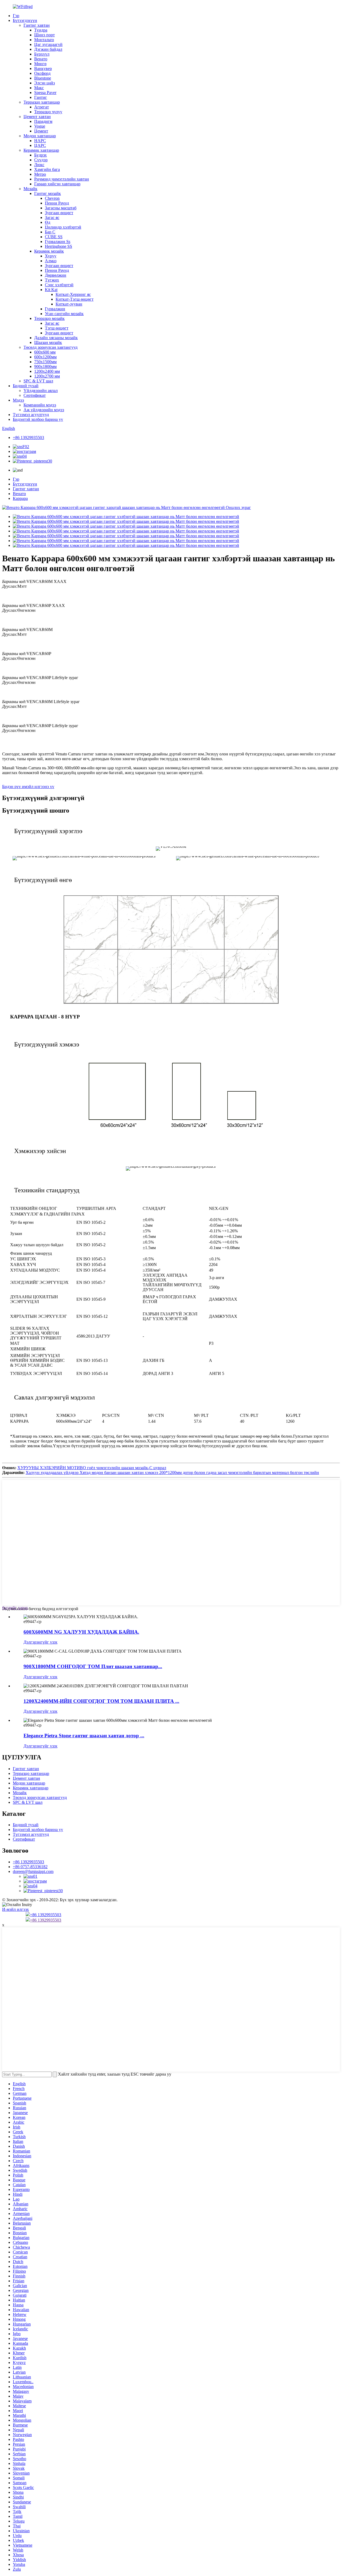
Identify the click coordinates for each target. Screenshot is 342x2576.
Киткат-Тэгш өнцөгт (75, 299)
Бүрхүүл (42, 54)
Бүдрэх (40, 155)
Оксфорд (42, 73)
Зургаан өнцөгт (59, 213)
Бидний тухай (26, 386)
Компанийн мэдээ (40, 405)
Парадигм (43, 121)
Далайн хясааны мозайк (56, 338)
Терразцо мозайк (49, 318)
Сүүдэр (41, 160)
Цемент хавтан (37, 117)
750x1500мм (45, 362)
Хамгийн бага (47, 169)
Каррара (20, 498)
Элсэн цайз (44, 83)
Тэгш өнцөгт (57, 328)
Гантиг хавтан (37, 25)
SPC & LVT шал (38, 381)
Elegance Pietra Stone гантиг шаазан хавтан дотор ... (84, 1736)
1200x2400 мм (47, 371)
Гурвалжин (55, 309)
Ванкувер (43, 68)
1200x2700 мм (47, 376)
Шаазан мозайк (48, 342)
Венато (41, 59)
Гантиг (41, 97)
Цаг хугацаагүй (48, 44)
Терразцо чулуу (48, 112)
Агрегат (42, 107)
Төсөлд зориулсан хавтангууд (50, 347)
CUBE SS (54, 237)
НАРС (40, 141)
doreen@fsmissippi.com (33, 1871)
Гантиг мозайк (48, 193)
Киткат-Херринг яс (73, 294)
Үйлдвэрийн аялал (41, 391)
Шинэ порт (44, 35)
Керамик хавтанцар (41, 150)
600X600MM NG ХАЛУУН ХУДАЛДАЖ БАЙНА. (81, 1632)
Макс (39, 88)
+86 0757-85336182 (30, 1867)
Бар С (50, 232)
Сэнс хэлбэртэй (59, 285)
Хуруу (51, 256)
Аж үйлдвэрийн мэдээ (44, 410)
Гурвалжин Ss (58, 242)
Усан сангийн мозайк (64, 314)
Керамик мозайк (49, 251)
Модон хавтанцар (40, 136)
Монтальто (44, 40)
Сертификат (35, 395)
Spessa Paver (45, 93)
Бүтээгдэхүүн (25, 20)
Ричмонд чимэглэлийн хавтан (62, 179)
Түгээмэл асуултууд (31, 415)
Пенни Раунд (57, 203)
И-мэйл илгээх (15, 1909)
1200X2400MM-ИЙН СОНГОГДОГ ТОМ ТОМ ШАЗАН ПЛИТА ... (101, 1701)
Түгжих (52, 280)
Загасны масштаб (61, 208)
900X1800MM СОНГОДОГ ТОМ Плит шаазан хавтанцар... (93, 1666)
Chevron (52, 198)
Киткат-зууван (69, 304)
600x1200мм (45, 357)
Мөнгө (40, 64)
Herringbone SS (59, 246)
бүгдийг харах (15, 1608)
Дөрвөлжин (56, 275)
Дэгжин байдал (48, 49)
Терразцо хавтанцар (42, 102)
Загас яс (52, 217)
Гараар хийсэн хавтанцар (57, 184)
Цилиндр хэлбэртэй (63, 227)
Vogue (40, 126)
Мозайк (30, 189)
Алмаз (51, 261)
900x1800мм (45, 366)
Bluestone (43, 78)
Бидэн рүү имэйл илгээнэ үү (28, 787)
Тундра (41, 30)
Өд (48, 222)
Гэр (16, 16)
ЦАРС (40, 145)
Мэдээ (18, 400)
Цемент (41, 131)
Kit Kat (51, 290)
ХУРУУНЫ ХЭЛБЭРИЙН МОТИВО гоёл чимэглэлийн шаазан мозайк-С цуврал (92, 1468)
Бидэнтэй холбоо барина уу (38, 419)
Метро (40, 174)
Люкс (39, 165)
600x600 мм (45, 352)
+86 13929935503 (28, 438)
